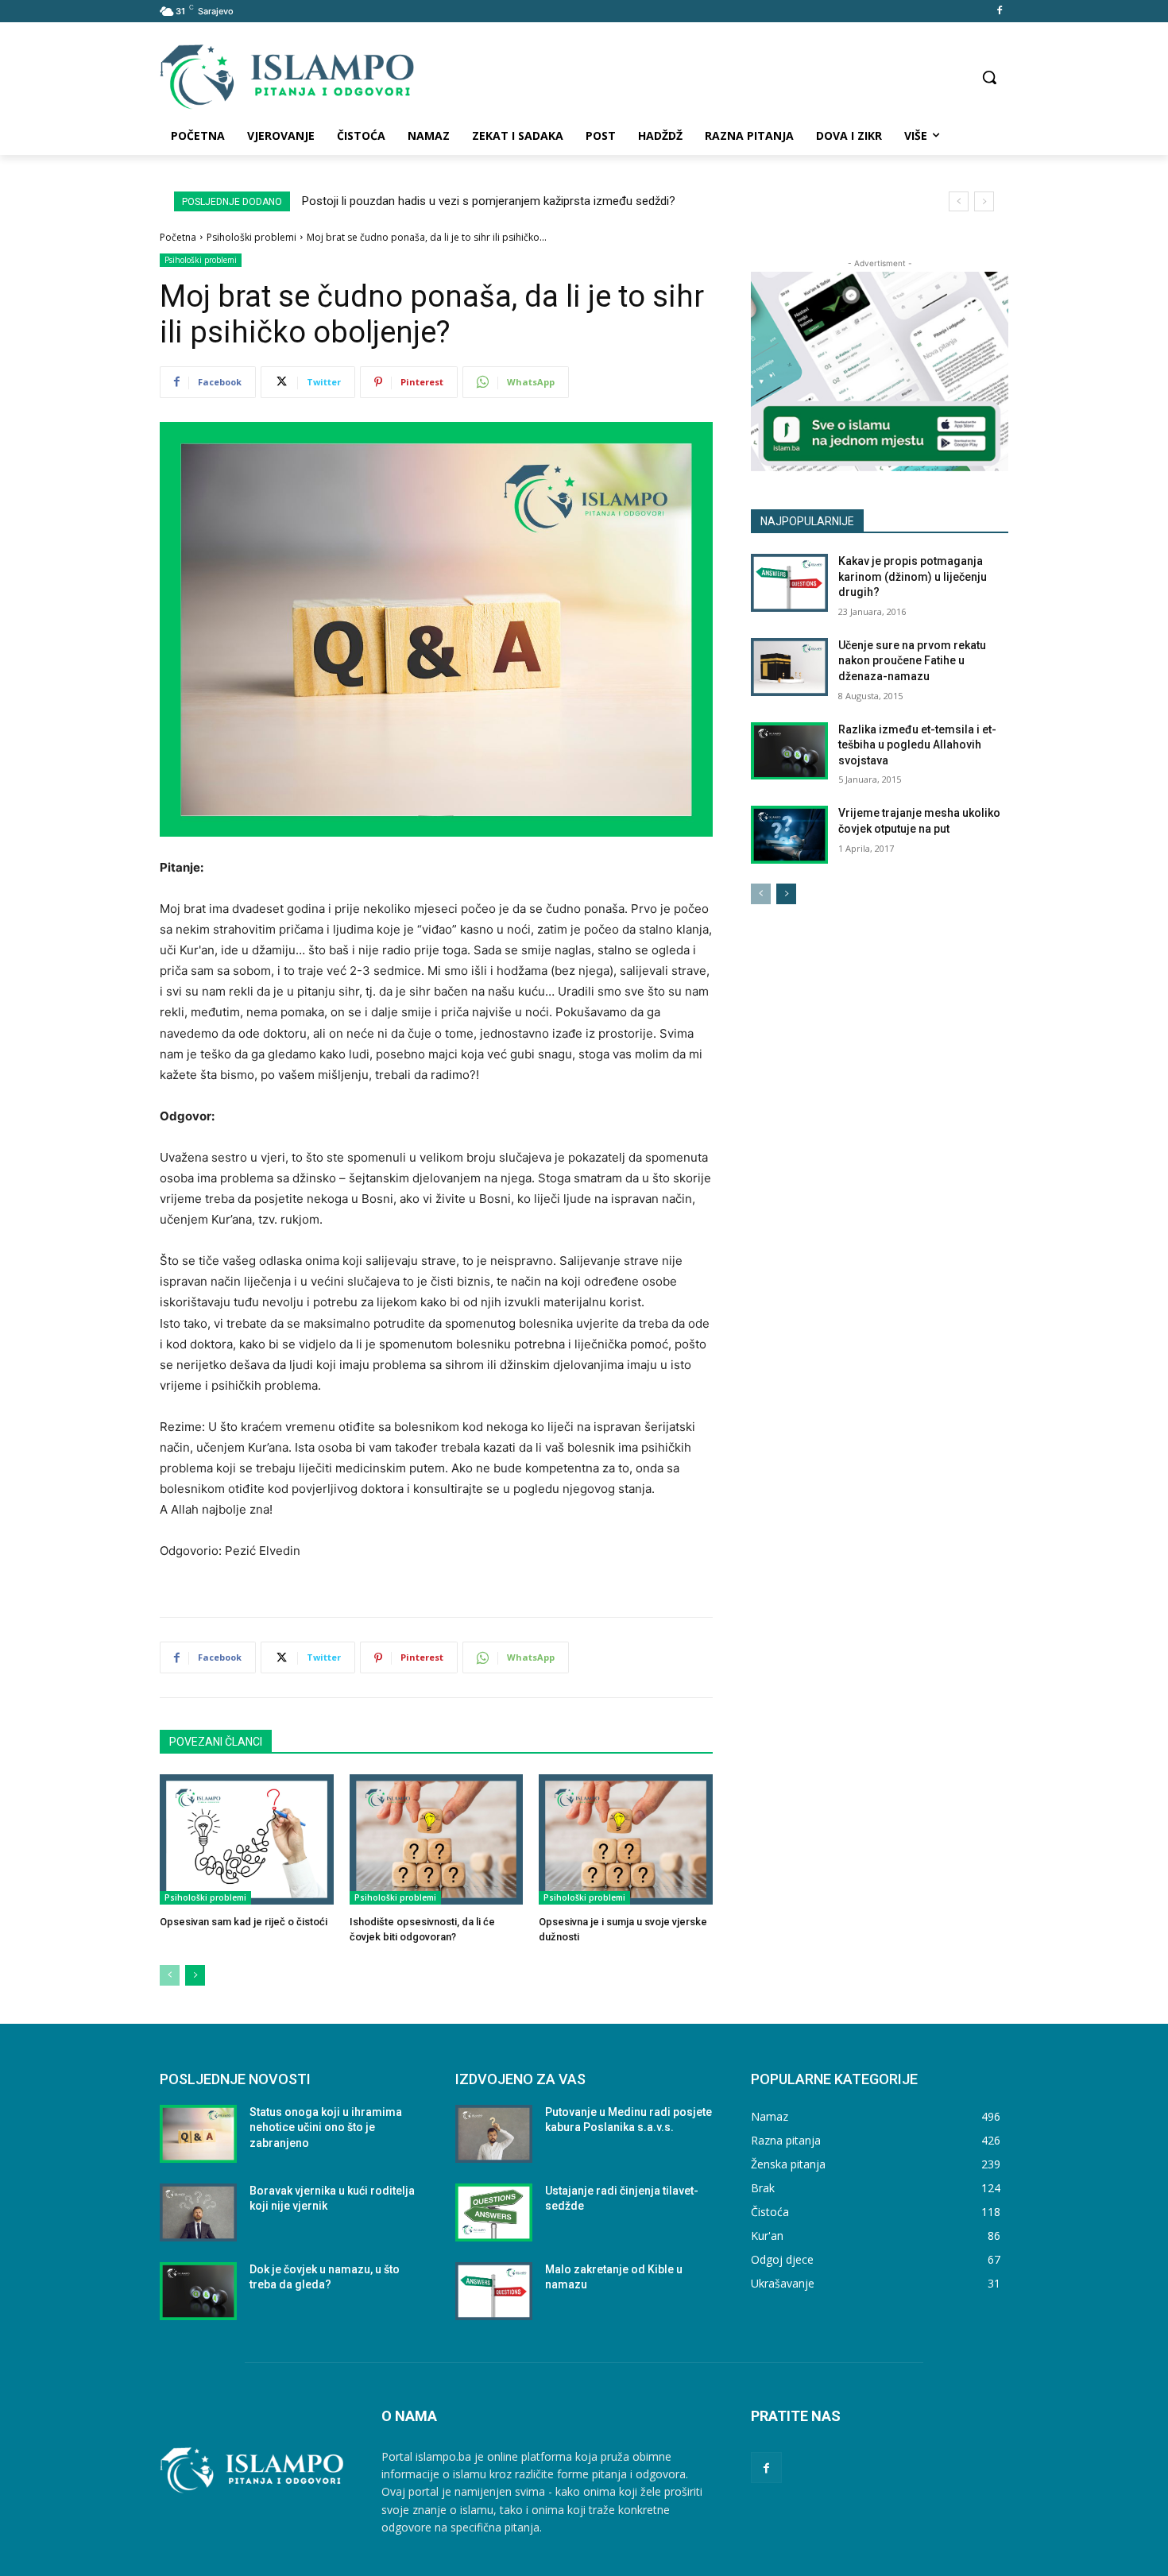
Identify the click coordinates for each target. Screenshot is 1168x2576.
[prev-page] (170, 1975)
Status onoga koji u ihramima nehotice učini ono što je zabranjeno (326, 2127)
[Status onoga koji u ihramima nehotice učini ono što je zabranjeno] (198, 2134)
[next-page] (195, 1975)
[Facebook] (999, 12)
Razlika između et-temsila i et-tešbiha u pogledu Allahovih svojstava (917, 745)
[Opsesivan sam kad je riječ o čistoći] (247, 1839)
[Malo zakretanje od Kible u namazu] (494, 2291)
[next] (984, 201)
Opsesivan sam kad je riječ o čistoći (244, 1922)
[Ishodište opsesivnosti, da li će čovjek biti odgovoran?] (437, 1839)
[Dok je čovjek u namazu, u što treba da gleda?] (198, 2291)
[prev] (959, 201)
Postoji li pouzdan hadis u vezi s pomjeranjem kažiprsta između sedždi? (489, 201)
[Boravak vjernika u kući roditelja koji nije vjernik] (198, 2212)
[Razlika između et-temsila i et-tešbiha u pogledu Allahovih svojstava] (789, 751)
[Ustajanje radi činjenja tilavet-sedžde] (494, 2212)
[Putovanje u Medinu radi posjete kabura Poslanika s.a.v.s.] (494, 2134)
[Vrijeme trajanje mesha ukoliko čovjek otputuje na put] (789, 835)
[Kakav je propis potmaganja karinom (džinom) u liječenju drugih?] (789, 583)
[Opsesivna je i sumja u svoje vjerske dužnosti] (626, 1839)
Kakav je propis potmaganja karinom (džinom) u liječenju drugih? (913, 576)
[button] (989, 77)
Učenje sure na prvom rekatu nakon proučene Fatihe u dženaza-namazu (912, 661)
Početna (178, 237)
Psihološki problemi (251, 237)
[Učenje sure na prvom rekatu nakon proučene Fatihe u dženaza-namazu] (789, 667)
